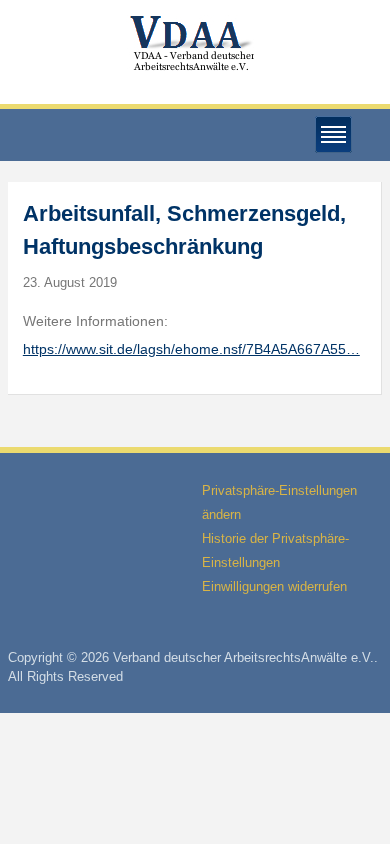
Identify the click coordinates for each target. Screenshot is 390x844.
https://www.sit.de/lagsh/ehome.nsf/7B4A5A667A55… (191, 349)
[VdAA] (195, 43)
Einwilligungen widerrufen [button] (274, 586)
